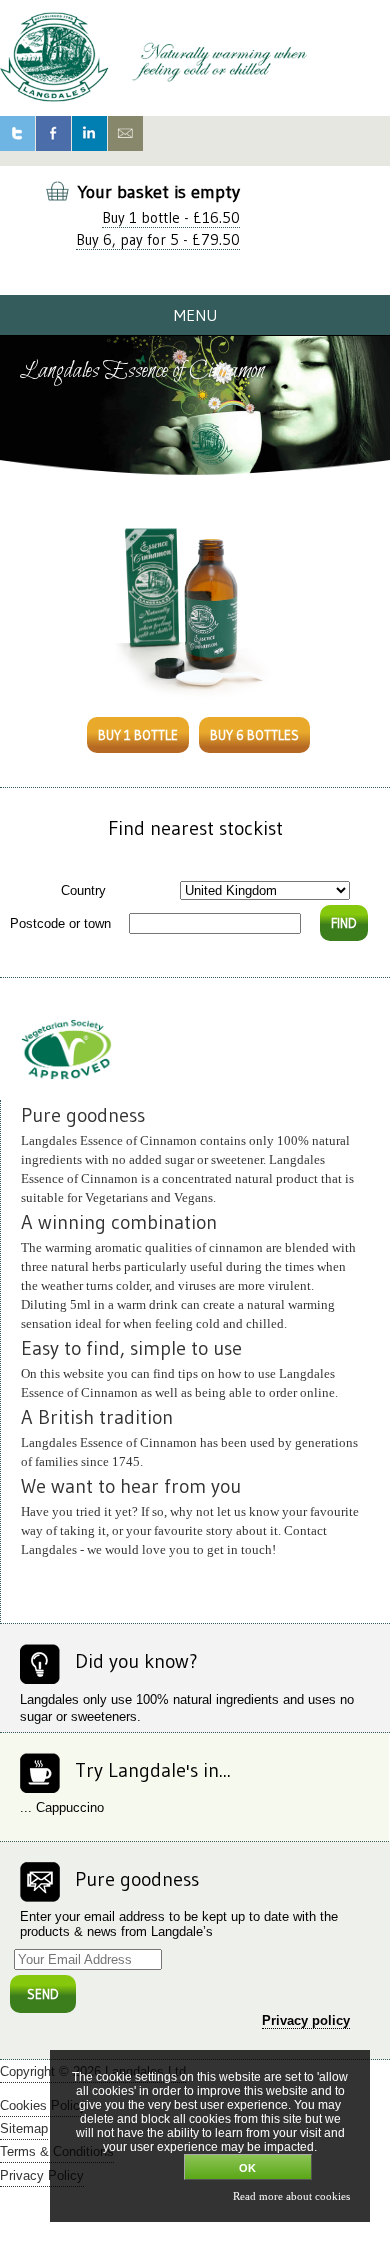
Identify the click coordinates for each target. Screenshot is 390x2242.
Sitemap (24, 2128)
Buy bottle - (171, 217)
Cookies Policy (43, 2105)
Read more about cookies (291, 2196)
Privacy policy (306, 2020)
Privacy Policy (42, 2175)
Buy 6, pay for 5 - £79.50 (158, 239)
